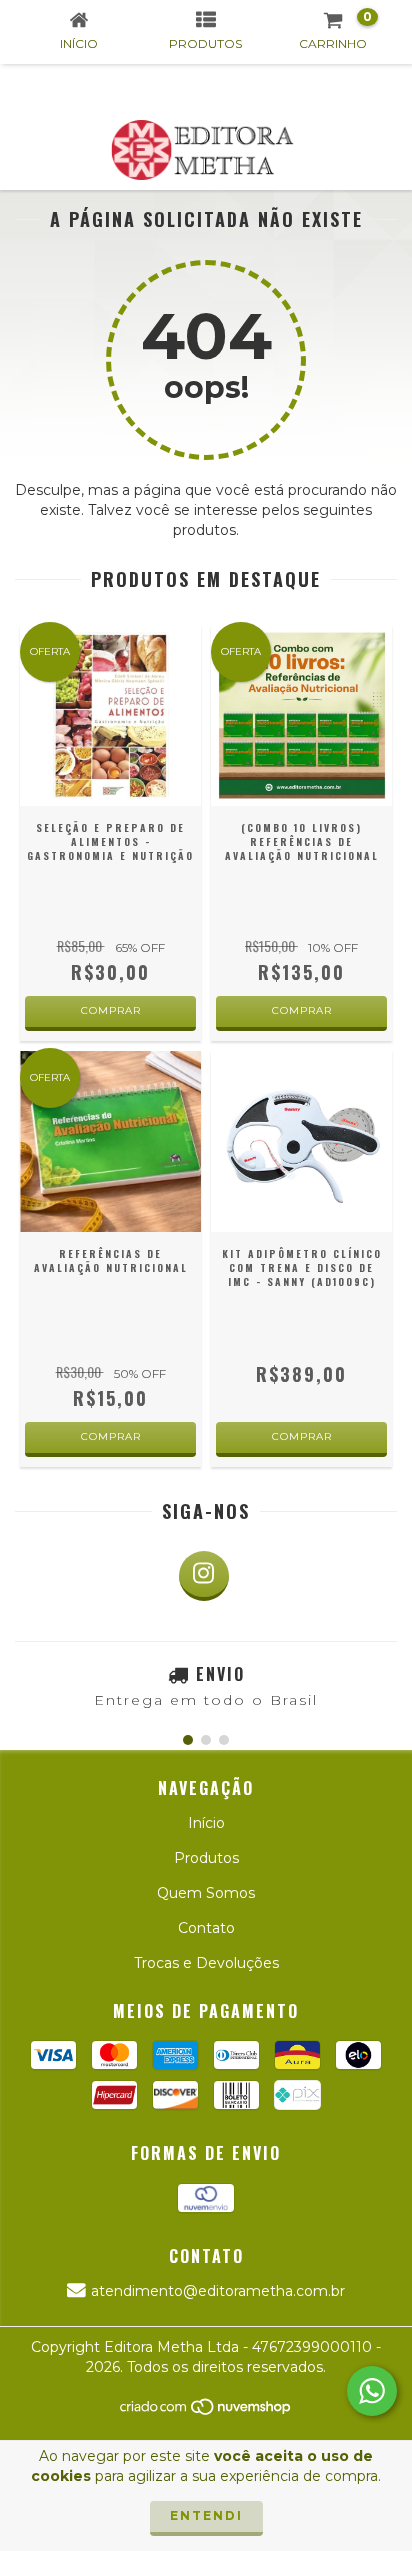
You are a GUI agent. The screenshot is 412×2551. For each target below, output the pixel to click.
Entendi (206, 2515)
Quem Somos (206, 1893)
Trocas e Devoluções (206, 1963)
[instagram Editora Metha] (204, 1576)
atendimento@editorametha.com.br (218, 2291)
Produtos (206, 1858)
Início (206, 1823)
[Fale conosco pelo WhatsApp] (372, 2391)
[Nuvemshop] (206, 2411)
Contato (206, 1928)
